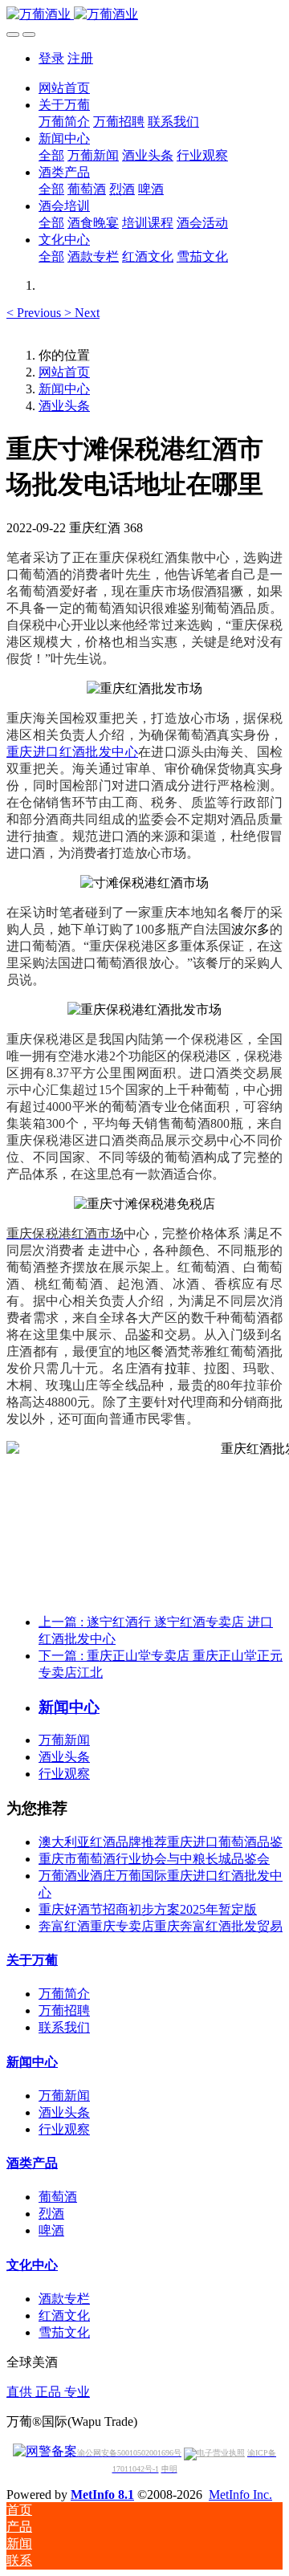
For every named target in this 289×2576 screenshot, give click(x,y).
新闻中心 (64, 389)
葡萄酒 (58, 2197)
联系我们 (64, 2027)
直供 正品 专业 (48, 2392)
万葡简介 (64, 1994)
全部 (51, 155)
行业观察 (64, 1774)
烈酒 (51, 2214)
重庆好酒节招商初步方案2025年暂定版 (148, 1909)
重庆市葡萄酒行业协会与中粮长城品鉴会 (154, 1859)
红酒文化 (64, 2316)
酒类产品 (32, 2163)
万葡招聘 (64, 2010)
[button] (35, 313)
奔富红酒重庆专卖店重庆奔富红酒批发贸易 (161, 1926)
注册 (80, 58)
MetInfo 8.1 (102, 2495)
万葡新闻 (64, 1740)
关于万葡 (32, 1960)
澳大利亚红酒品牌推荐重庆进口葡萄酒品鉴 (161, 1842)
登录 (51, 58)
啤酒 (51, 2230)
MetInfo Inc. (240, 2495)
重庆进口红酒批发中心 (72, 752)
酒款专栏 (64, 2299)
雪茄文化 (64, 2332)
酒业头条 (64, 406)
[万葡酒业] (144, 15)
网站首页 (64, 88)
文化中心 (32, 2265)
